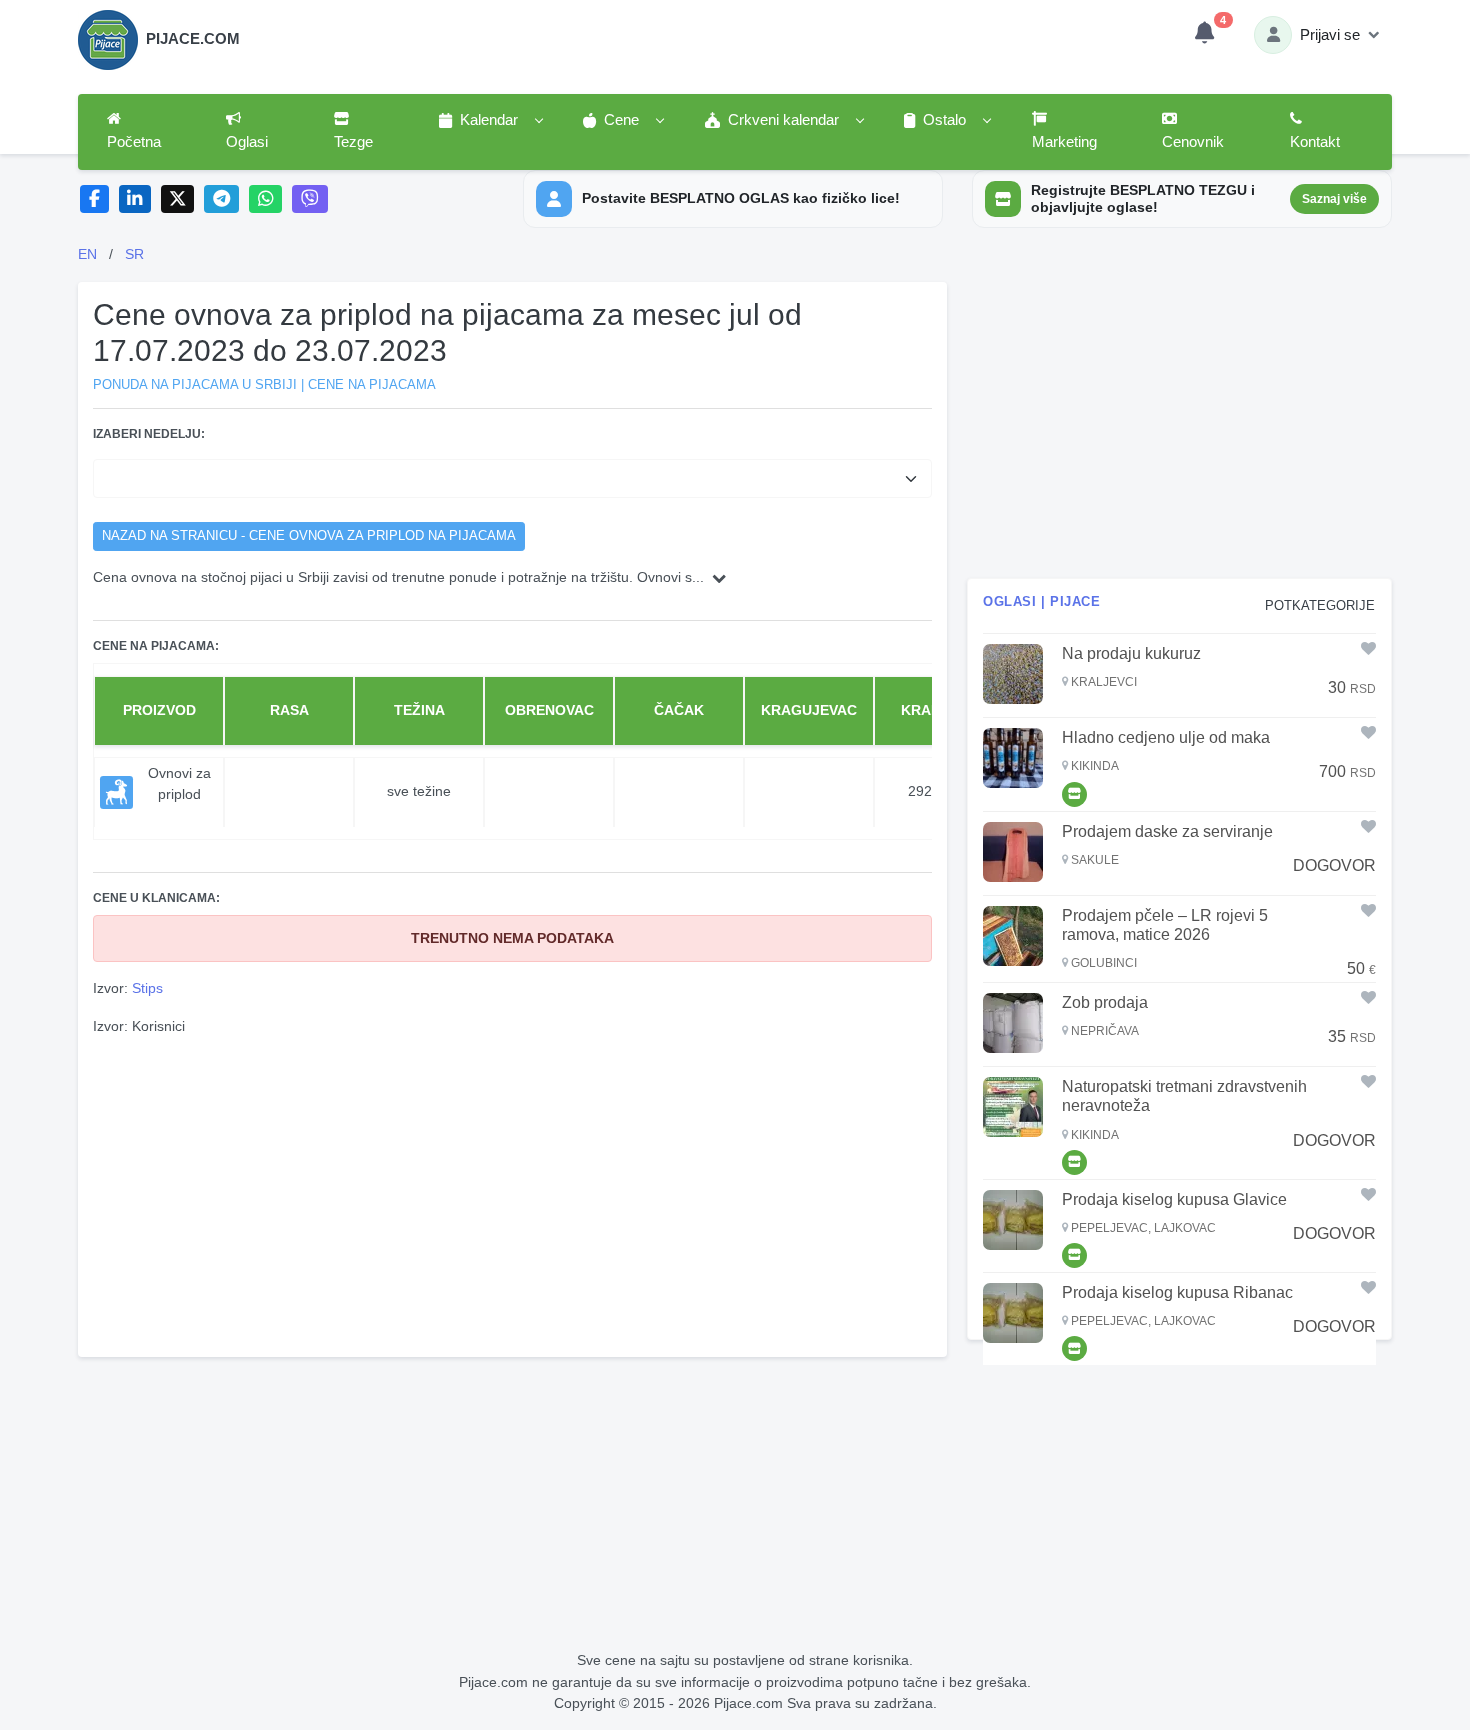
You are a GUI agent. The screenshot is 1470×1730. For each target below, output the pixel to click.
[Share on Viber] (310, 199)
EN (87, 254)
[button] (490, 121)
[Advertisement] (512, 1194)
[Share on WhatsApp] (265, 199)
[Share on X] (177, 199)
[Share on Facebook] (94, 199)
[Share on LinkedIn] (135, 199)
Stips (147, 988)
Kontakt (1315, 142)
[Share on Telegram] (222, 199)
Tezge (353, 142)
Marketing (1064, 142)
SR (134, 254)
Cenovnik (1193, 142)
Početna (134, 142)
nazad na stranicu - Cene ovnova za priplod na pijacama (309, 536)
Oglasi (247, 142)
